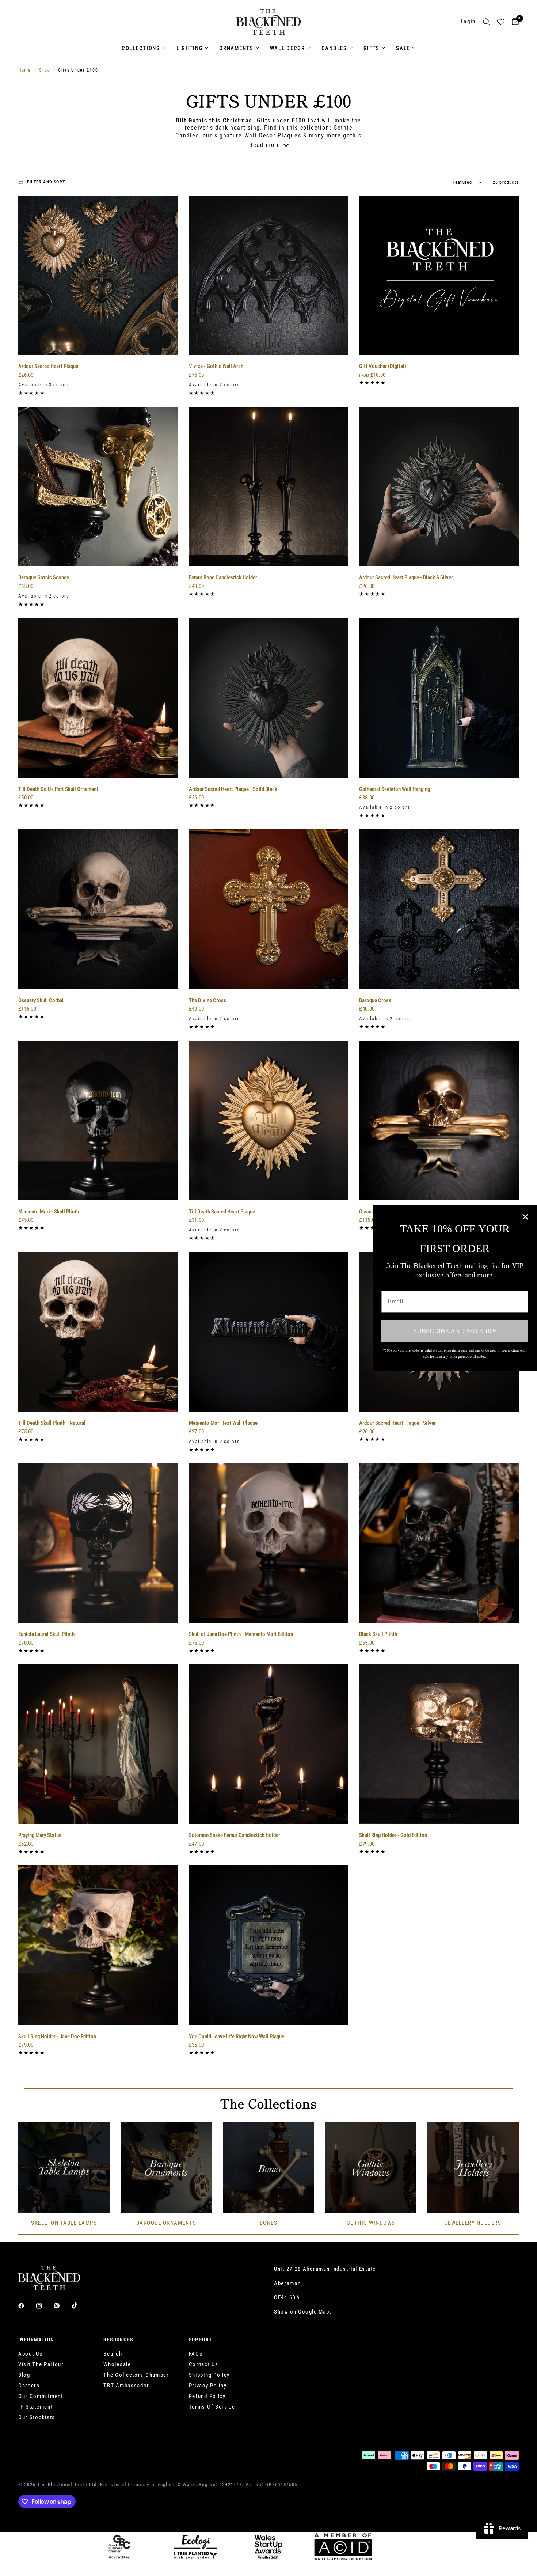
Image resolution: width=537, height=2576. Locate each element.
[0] (513, 22)
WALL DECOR (287, 48)
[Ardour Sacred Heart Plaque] (98, 275)
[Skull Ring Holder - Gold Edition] (439, 1744)
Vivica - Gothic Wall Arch (216, 366)
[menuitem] (144, 48)
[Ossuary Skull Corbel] (98, 909)
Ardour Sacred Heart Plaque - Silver (397, 1423)
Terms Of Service (212, 2407)
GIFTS (372, 48)
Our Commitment (41, 2396)
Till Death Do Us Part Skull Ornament (58, 789)
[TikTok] (80, 2306)
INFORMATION (36, 2340)
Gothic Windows (371, 2223)
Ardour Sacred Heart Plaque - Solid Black (233, 789)
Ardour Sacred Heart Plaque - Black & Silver (406, 577)
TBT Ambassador (126, 2386)
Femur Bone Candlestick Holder (223, 577)
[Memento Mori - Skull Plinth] (98, 1120)
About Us (31, 2354)
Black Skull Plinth (378, 1634)
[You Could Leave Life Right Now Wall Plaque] (269, 1945)
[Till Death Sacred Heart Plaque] (269, 1120)
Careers (29, 2386)
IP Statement (35, 2407)
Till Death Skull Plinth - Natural (52, 1423)
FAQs (196, 2354)
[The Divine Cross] (269, 909)
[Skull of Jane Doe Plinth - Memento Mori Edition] (269, 1543)
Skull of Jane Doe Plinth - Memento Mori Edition (241, 1634)
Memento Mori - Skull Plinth (49, 1212)
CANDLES (334, 48)
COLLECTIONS (141, 48)
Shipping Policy (210, 2375)
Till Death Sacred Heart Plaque (222, 1212)
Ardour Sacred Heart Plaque (48, 366)
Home (25, 70)
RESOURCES (118, 2340)
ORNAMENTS (236, 48)
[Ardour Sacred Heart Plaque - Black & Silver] (439, 487)
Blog (24, 2375)
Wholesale (117, 2364)
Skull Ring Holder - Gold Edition (393, 1835)
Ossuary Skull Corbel (41, 1000)
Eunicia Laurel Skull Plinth (46, 1634)
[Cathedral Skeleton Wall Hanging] (439, 698)
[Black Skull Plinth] (439, 1543)
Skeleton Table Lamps (64, 2223)
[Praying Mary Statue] (98, 1744)
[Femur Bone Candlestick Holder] (269, 487)
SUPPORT (201, 2340)
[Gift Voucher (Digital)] (439, 275)
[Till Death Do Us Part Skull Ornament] (98, 698)
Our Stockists (37, 2417)
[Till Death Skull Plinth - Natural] (98, 1332)
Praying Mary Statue (40, 1835)
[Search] (486, 22)
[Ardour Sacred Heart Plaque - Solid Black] (269, 698)
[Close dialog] (525, 1217)
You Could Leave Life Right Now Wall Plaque (237, 2037)
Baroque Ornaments (166, 2223)
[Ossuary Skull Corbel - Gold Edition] (439, 1120)
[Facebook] (26, 2306)
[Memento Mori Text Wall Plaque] (269, 1332)
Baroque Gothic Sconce (44, 577)
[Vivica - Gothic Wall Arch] (269, 275)
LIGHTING (190, 48)
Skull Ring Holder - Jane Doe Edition (57, 2037)
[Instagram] (44, 2306)
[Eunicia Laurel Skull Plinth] (98, 1543)
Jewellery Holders (473, 2223)
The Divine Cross (207, 1000)
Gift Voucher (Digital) (383, 366)
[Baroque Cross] (439, 909)
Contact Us (204, 2364)
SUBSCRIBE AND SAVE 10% (455, 1331)
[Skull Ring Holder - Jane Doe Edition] (98, 1945)
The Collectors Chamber (136, 2375)
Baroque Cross (375, 1000)
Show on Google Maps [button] (303, 2312)
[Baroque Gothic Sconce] (98, 487)
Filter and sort (46, 182)
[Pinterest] (62, 2306)
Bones (269, 2223)
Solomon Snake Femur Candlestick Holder (235, 1835)
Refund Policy (207, 2396)
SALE (403, 48)
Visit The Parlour (41, 2364)
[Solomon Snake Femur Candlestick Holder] (269, 1744)
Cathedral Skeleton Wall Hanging (395, 789)
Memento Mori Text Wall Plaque (223, 1423)
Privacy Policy (208, 2386)
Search (113, 2354)
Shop (45, 70)
